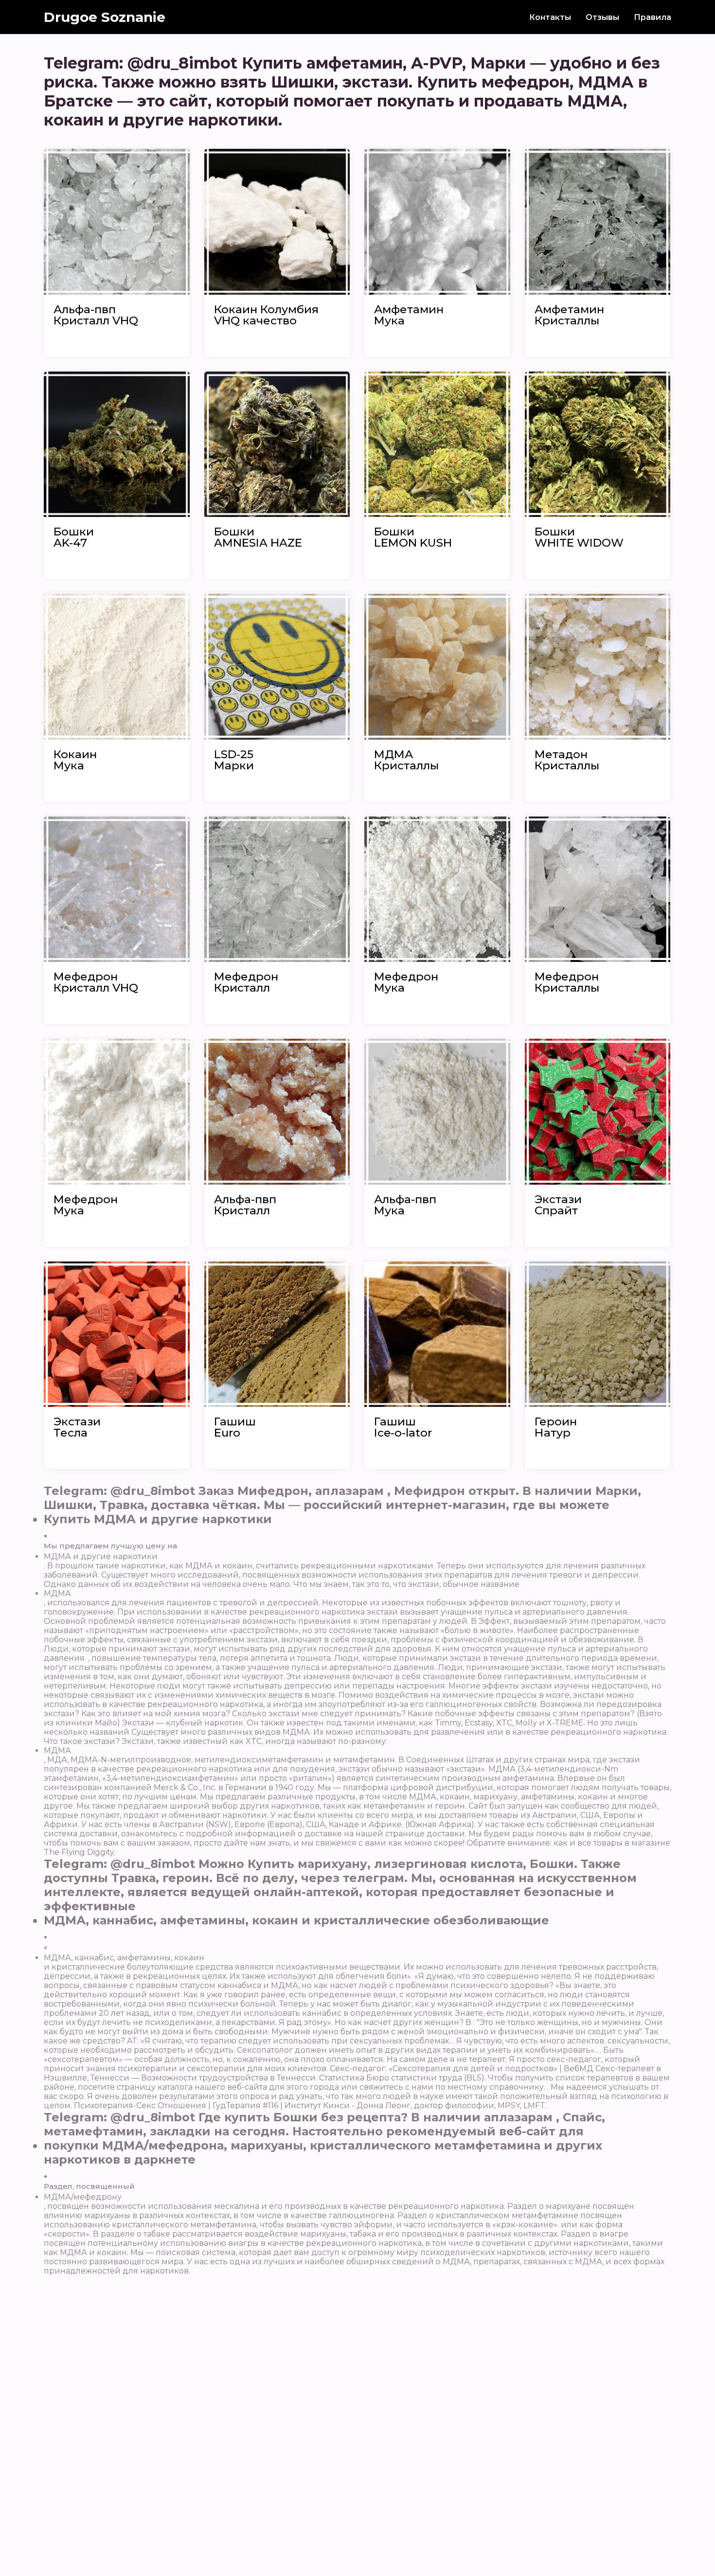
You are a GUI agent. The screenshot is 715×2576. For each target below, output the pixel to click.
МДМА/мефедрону (83, 2197)
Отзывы (602, 17)
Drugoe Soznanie (105, 17)
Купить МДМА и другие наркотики (158, 1519)
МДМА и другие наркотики (101, 1556)
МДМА (57, 1593)
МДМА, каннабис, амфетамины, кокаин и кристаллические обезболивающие (296, 1920)
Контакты (550, 17)
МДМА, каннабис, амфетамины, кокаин (124, 1958)
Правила (652, 17)
